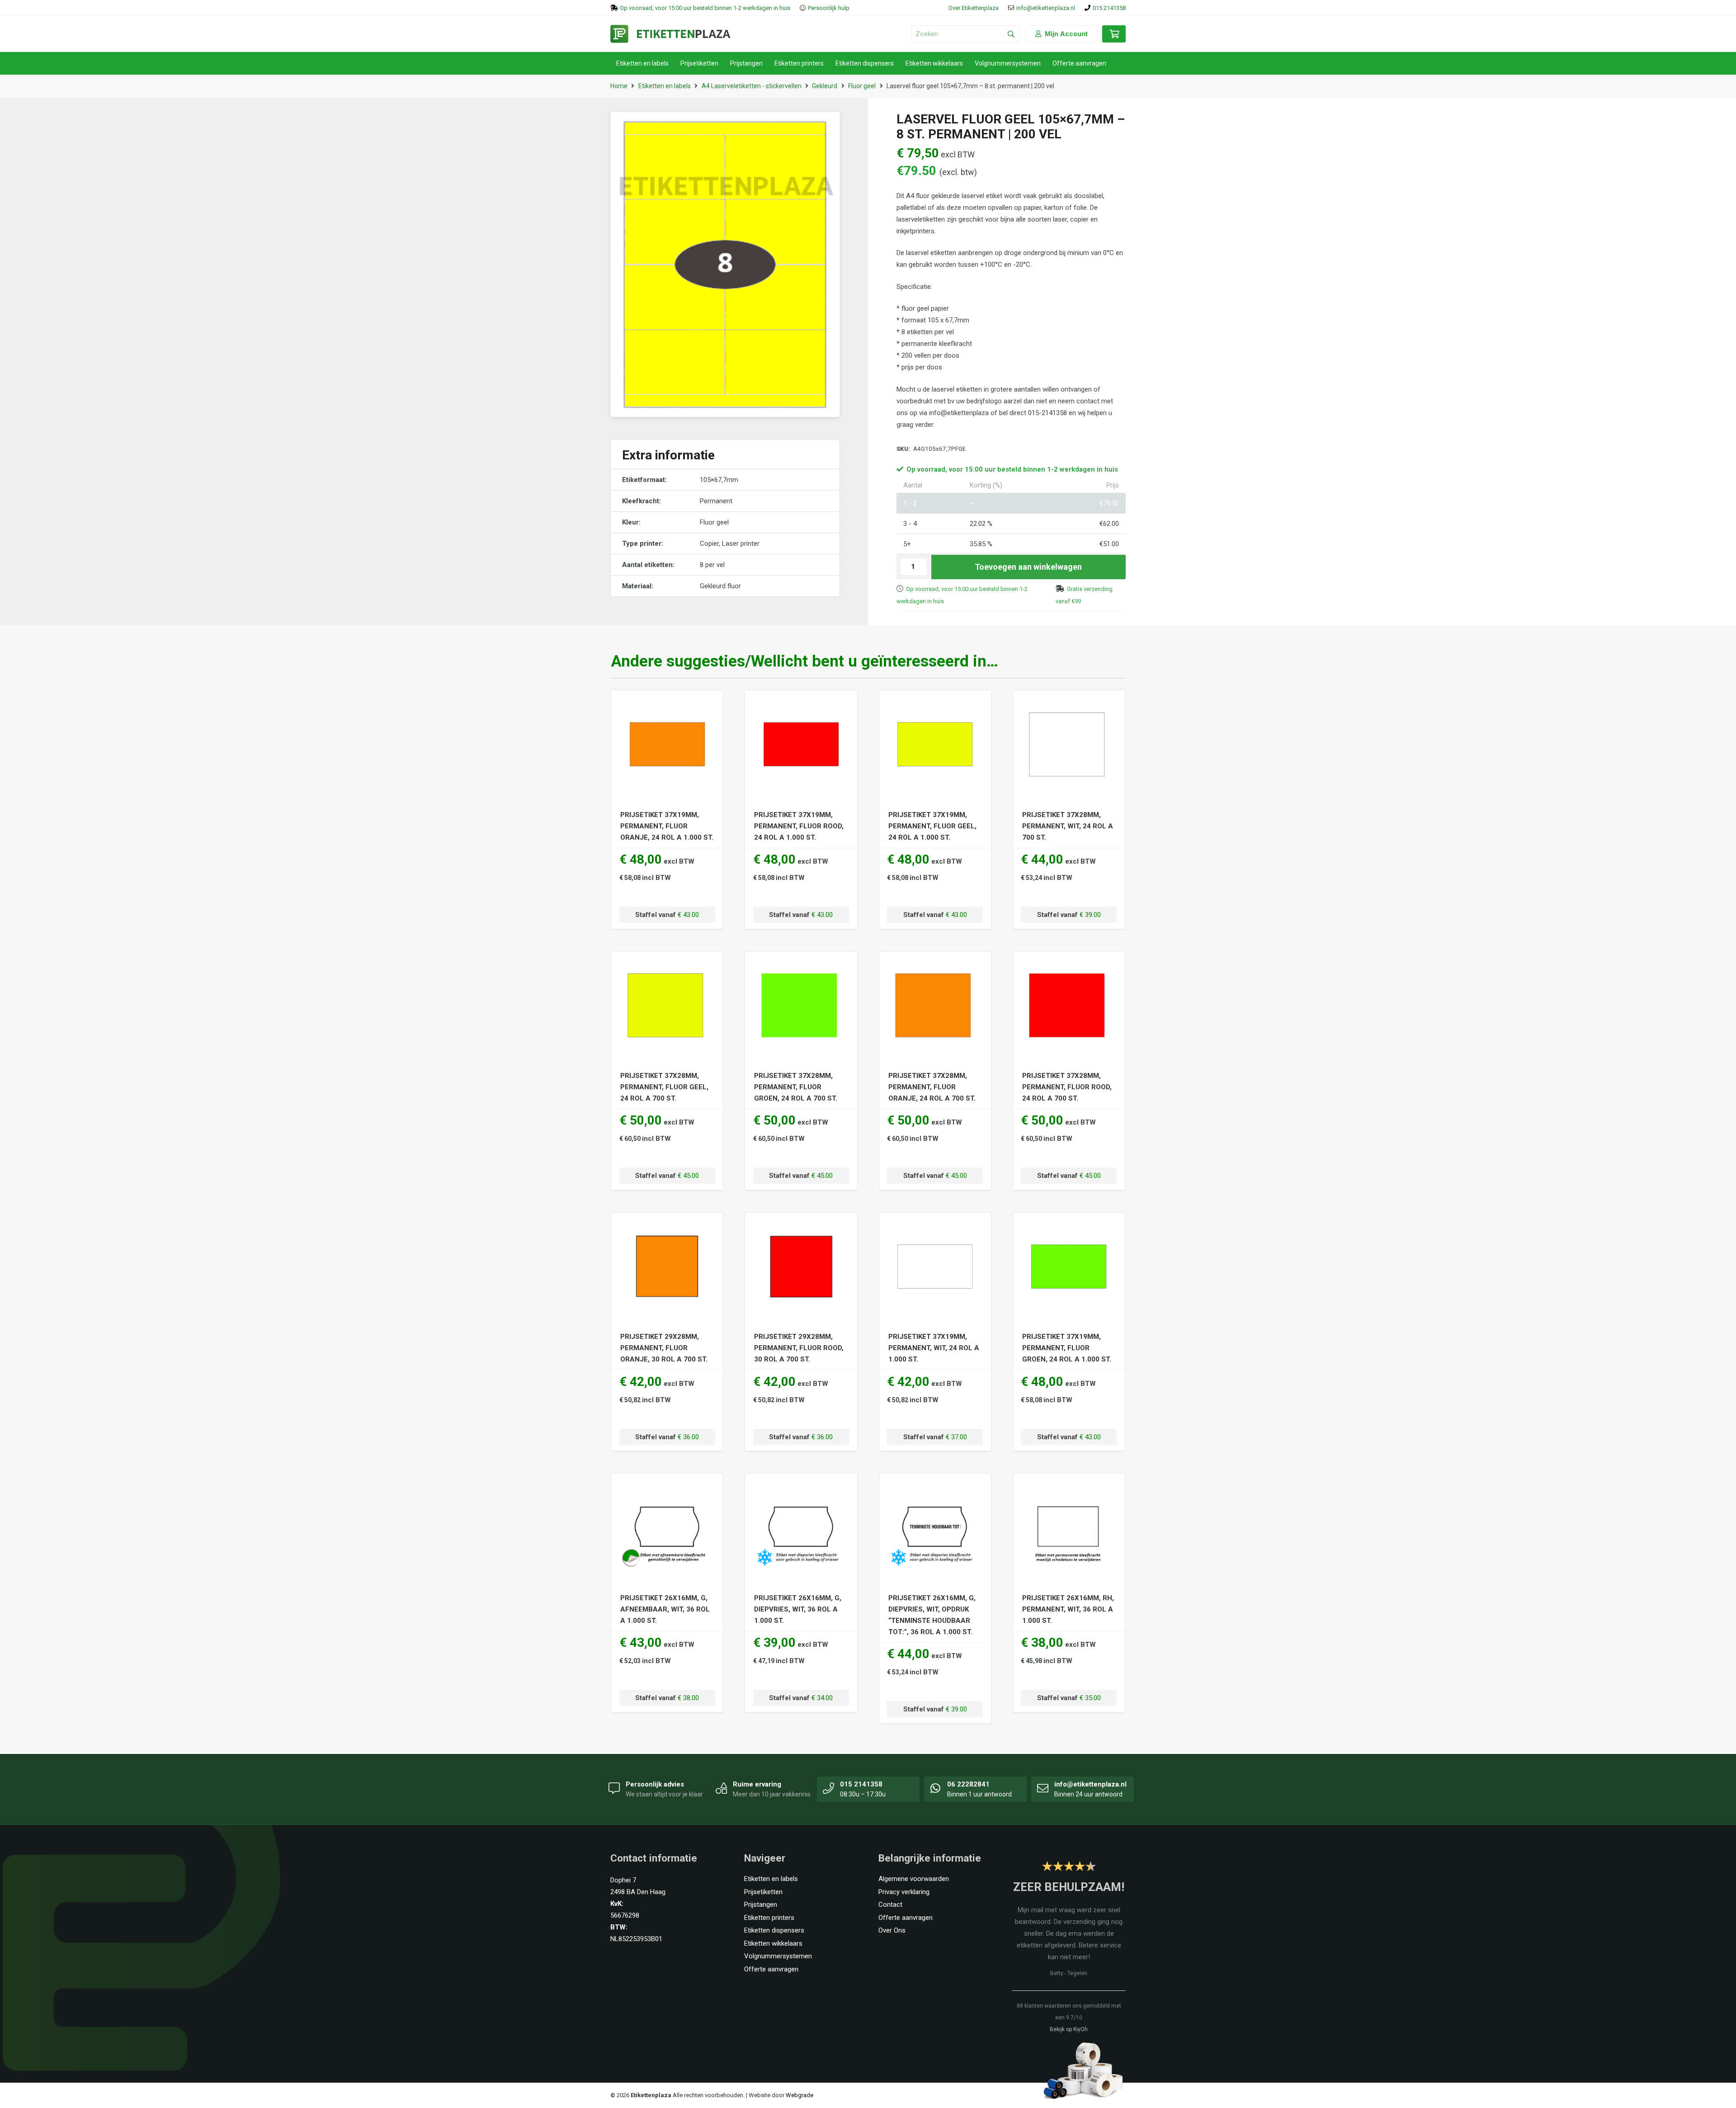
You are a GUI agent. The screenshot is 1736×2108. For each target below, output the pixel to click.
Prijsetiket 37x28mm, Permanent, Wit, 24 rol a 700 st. (1068, 826)
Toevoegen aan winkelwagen (1028, 567)
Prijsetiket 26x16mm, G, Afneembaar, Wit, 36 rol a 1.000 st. (665, 1609)
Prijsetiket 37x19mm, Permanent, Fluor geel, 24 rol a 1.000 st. (932, 826)
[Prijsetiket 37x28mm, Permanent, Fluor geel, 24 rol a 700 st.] (667, 963)
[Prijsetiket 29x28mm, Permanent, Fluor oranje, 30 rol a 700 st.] (667, 1224)
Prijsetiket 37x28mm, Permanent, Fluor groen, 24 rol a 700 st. (796, 1087)
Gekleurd (825, 86)
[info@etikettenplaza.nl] (1043, 1788)
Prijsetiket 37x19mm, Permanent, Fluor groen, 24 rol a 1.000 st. (1067, 1348)
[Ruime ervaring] (722, 1788)
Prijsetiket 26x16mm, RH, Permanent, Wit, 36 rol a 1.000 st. (1068, 1609)
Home (619, 86)
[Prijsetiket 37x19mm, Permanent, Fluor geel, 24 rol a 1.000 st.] (935, 702)
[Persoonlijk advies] (614, 1788)
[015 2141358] (829, 1788)
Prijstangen (761, 1905)
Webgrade (800, 2095)
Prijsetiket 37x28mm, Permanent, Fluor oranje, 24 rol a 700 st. (932, 1087)
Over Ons (892, 1930)
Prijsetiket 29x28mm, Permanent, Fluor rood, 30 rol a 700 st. (799, 1348)
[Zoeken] (1011, 34)
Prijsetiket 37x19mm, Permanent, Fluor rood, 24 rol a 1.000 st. (799, 826)
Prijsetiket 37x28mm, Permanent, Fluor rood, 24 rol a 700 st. (1067, 1087)
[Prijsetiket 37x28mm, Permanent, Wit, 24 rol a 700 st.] (1069, 702)
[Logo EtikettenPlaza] (670, 34)
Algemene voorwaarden (914, 1879)
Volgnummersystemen (778, 1956)
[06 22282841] (936, 1788)
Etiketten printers (769, 1918)
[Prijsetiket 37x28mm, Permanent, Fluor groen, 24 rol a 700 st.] (801, 963)
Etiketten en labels (665, 86)
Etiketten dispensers (774, 1930)
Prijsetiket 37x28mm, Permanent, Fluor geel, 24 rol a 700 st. (664, 1087)
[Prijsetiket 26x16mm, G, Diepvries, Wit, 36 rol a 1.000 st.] (801, 1485)
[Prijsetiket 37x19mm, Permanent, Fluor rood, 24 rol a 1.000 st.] (801, 702)
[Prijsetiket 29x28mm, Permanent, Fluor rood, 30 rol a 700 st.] (801, 1224)
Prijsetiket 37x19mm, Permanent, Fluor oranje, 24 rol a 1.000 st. (667, 826)
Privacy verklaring (904, 1892)
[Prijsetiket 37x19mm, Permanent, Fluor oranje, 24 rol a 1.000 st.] (667, 702)
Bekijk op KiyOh (1069, 2029)
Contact (890, 1905)
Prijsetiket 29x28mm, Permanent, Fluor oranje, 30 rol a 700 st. (664, 1348)
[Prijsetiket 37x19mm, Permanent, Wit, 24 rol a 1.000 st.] (935, 1224)
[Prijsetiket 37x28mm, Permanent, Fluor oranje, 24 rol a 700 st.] (935, 963)
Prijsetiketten (763, 1892)
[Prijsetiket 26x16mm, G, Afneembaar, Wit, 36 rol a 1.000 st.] (667, 1485)
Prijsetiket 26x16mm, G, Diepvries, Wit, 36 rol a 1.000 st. (798, 1609)
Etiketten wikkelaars (773, 1943)
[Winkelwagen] (1114, 38)
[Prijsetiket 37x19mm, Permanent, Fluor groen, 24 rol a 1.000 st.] (1069, 1224)
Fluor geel (862, 86)
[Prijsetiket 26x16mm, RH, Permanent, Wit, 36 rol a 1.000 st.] (1069, 1485)
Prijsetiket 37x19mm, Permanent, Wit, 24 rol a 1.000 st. (934, 1348)
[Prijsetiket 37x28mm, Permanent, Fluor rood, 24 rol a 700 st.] (1069, 963)
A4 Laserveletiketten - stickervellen (752, 86)
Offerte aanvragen (771, 1969)
